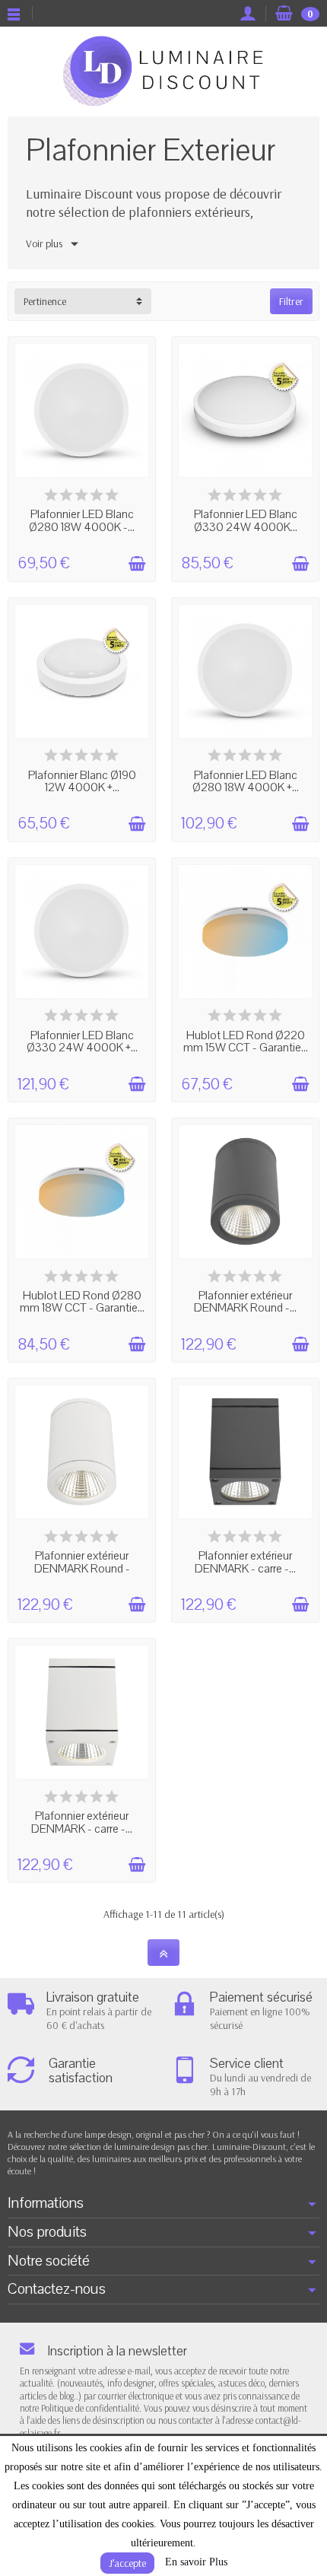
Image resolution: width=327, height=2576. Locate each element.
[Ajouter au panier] (137, 564)
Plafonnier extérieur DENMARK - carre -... (245, 1562)
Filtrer (291, 301)
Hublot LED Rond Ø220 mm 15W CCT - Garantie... (246, 1042)
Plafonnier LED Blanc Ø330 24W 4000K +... (82, 1042)
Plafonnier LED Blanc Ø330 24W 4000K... (246, 521)
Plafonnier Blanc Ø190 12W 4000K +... (82, 782)
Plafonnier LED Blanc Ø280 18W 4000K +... (246, 782)
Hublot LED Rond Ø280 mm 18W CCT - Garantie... (82, 1302)
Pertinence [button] (45, 301)
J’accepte (127, 2563)
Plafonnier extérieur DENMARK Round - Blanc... (82, 1568)
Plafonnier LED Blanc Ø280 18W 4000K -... (82, 521)
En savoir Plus (196, 2562)
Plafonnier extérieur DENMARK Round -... (245, 1302)
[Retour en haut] (163, 1953)
